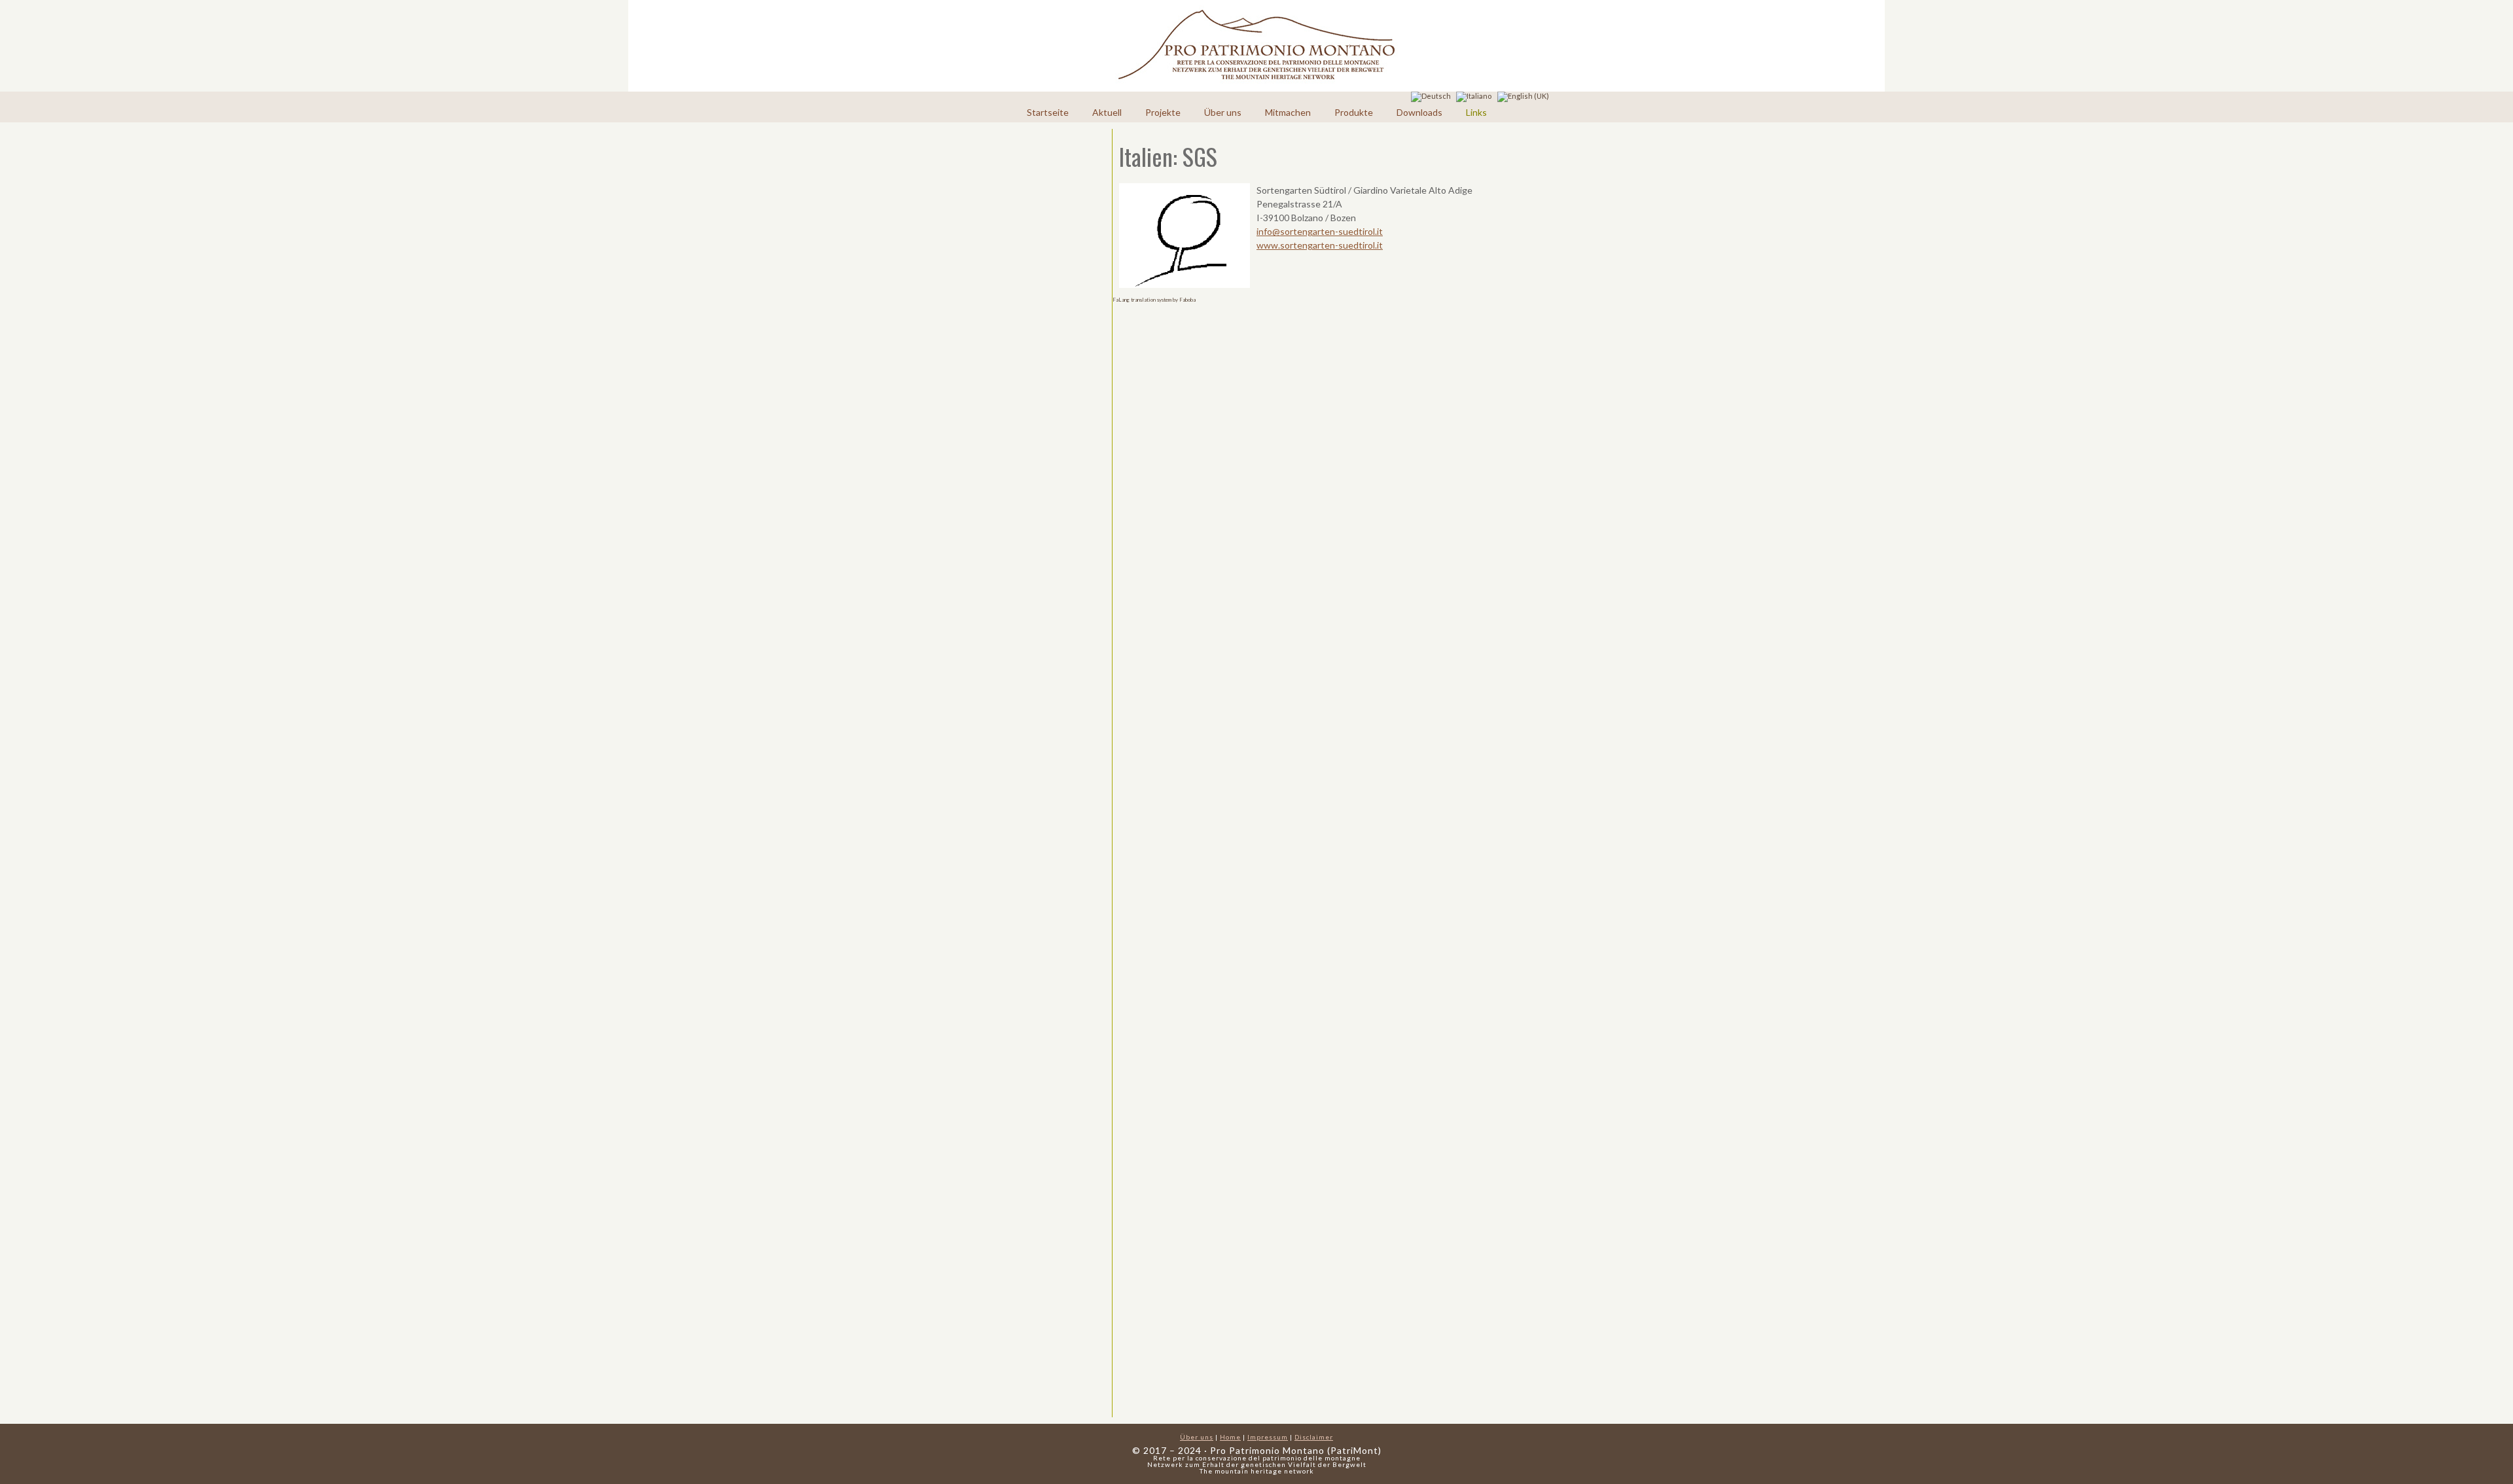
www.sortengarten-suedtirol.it (1320, 245)
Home (1230, 1437)
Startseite (1048, 112)
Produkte (1354, 112)
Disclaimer (1314, 1437)
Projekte (1163, 112)
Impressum (1268, 1437)
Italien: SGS (1168, 156)
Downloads (1419, 112)
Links (1476, 112)
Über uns (1223, 112)
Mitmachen (1288, 112)
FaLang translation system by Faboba (1154, 300)
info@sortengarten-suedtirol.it (1320, 231)
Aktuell (1107, 112)
